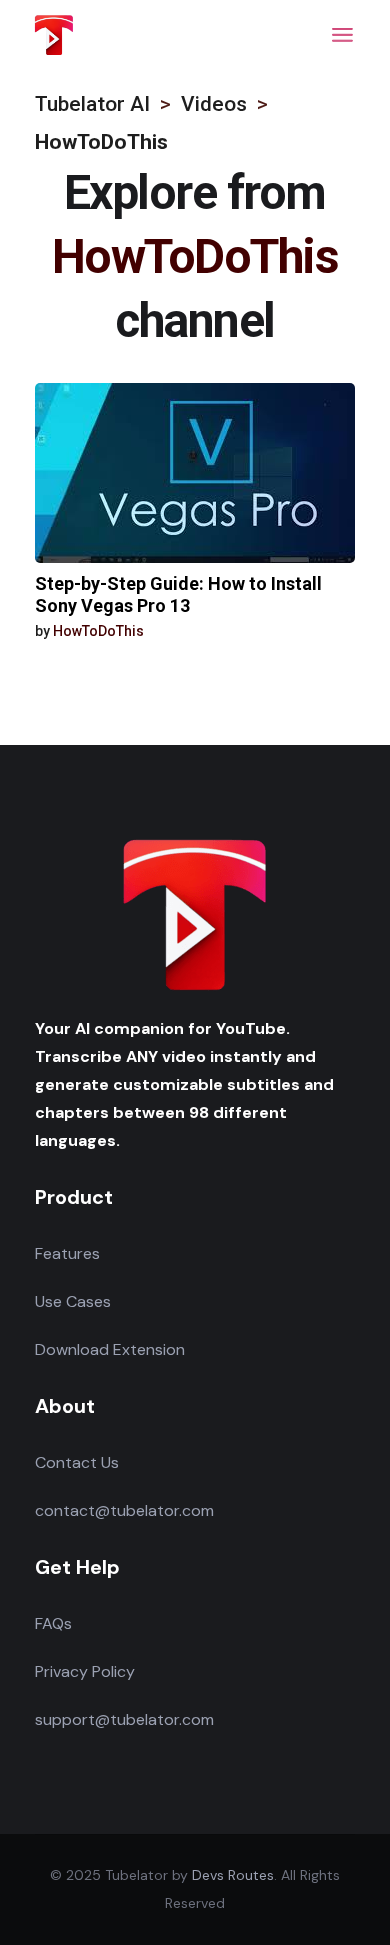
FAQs (53, 1623)
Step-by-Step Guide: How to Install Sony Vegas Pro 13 (178, 594)
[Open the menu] (342, 35)
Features (67, 1253)
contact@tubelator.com (124, 1510)
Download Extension (110, 1349)
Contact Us (77, 1462)
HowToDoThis (98, 631)
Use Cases (73, 1301)
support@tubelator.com (124, 1719)
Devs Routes (233, 1875)
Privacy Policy (85, 1671)
